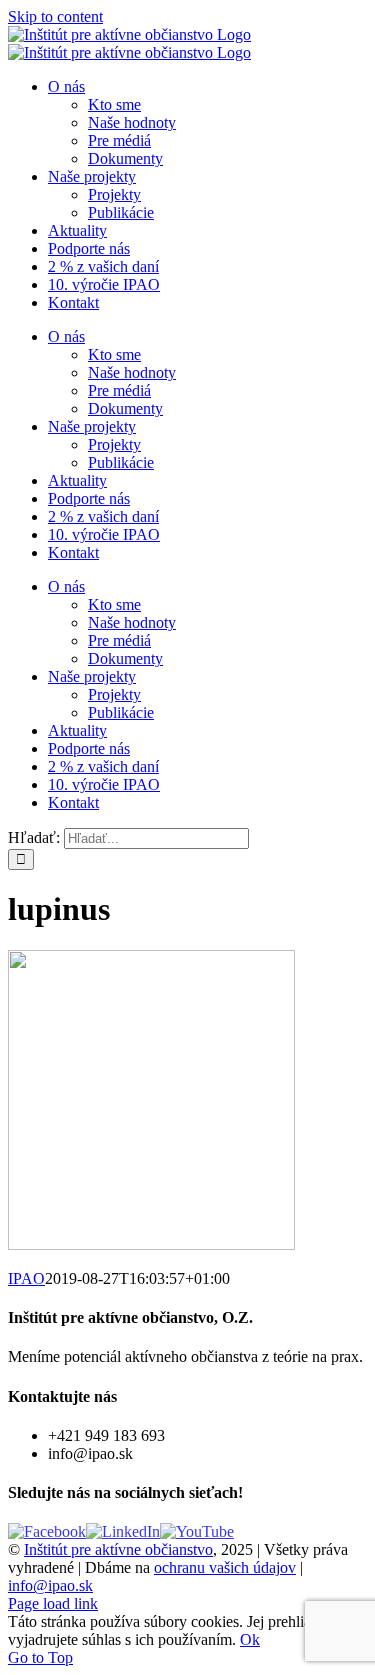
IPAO (26, 1278)
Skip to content (55, 16)
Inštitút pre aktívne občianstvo (118, 1549)
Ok (250, 1639)
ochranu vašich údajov (225, 1567)
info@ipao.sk (50, 1585)
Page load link (53, 1603)
